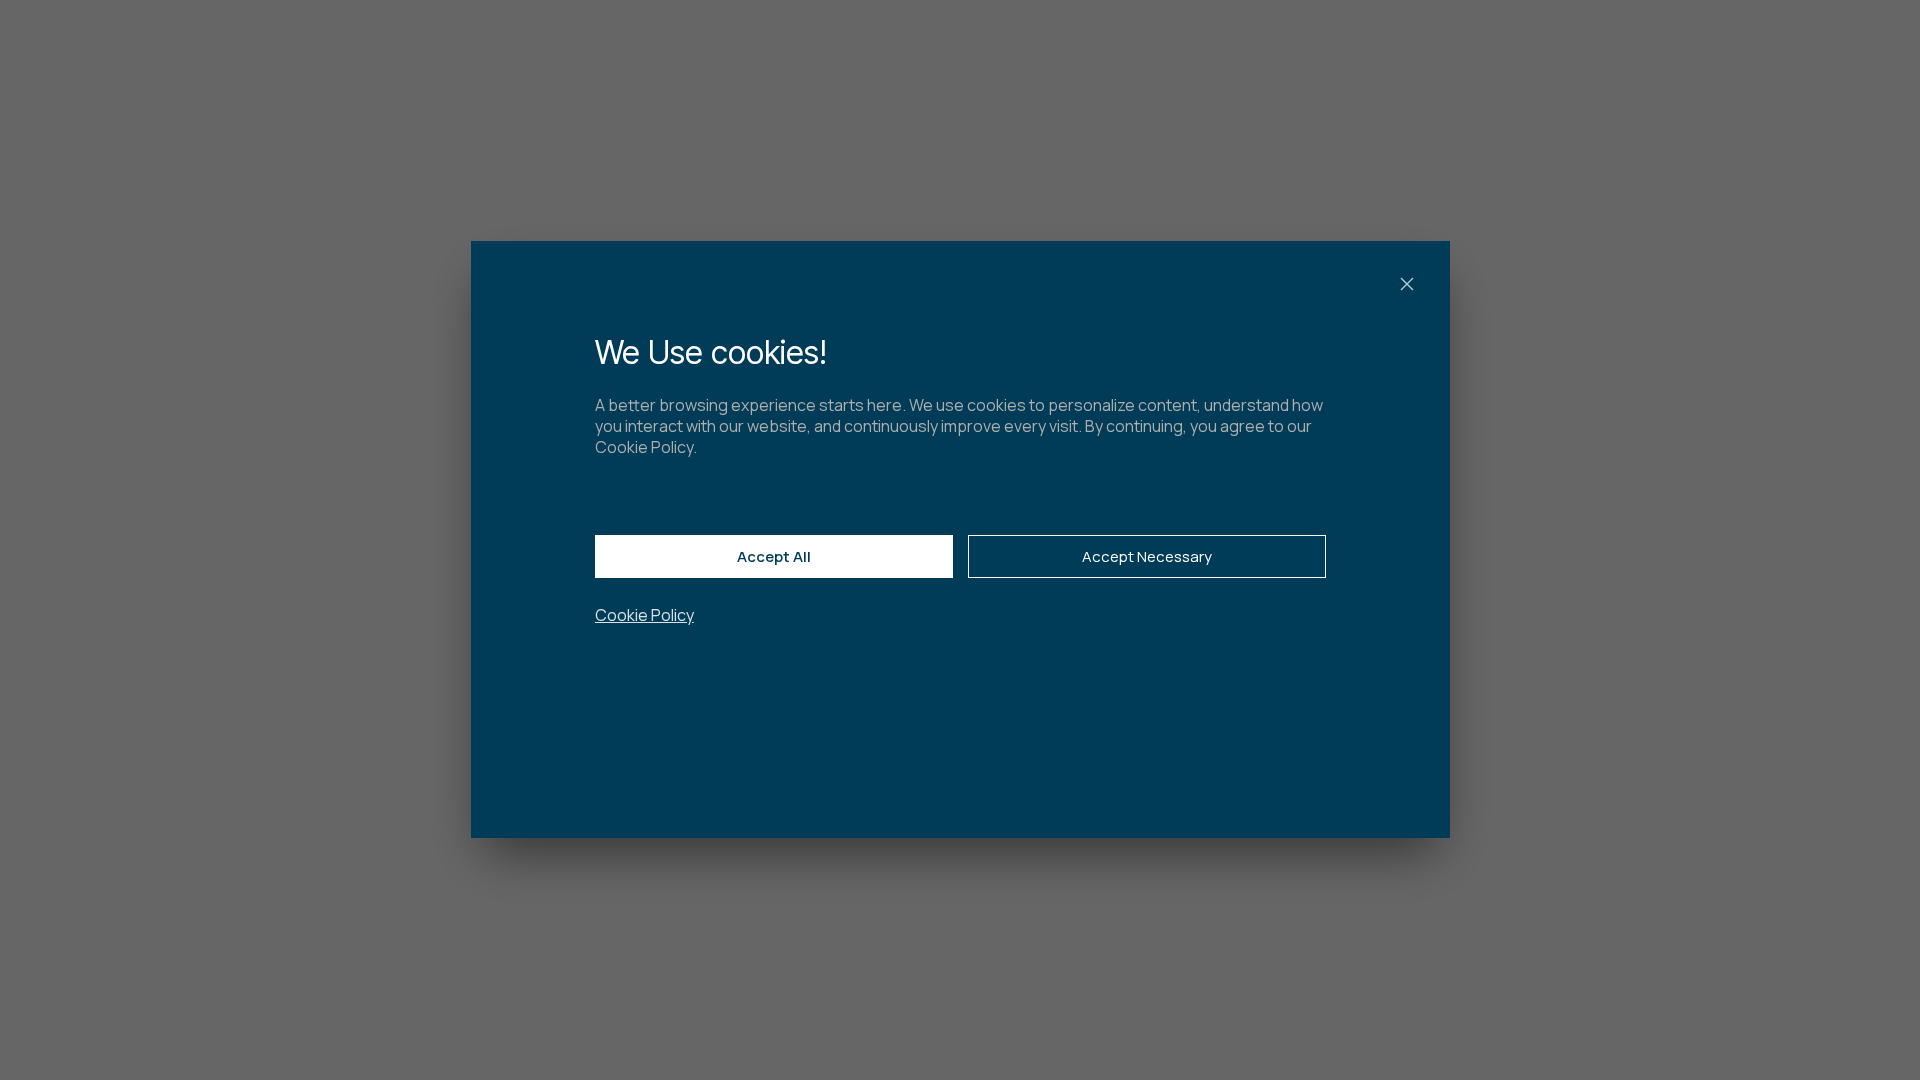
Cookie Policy (644, 616)
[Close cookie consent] (1406, 284)
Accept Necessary (1146, 556)
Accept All (774, 556)
